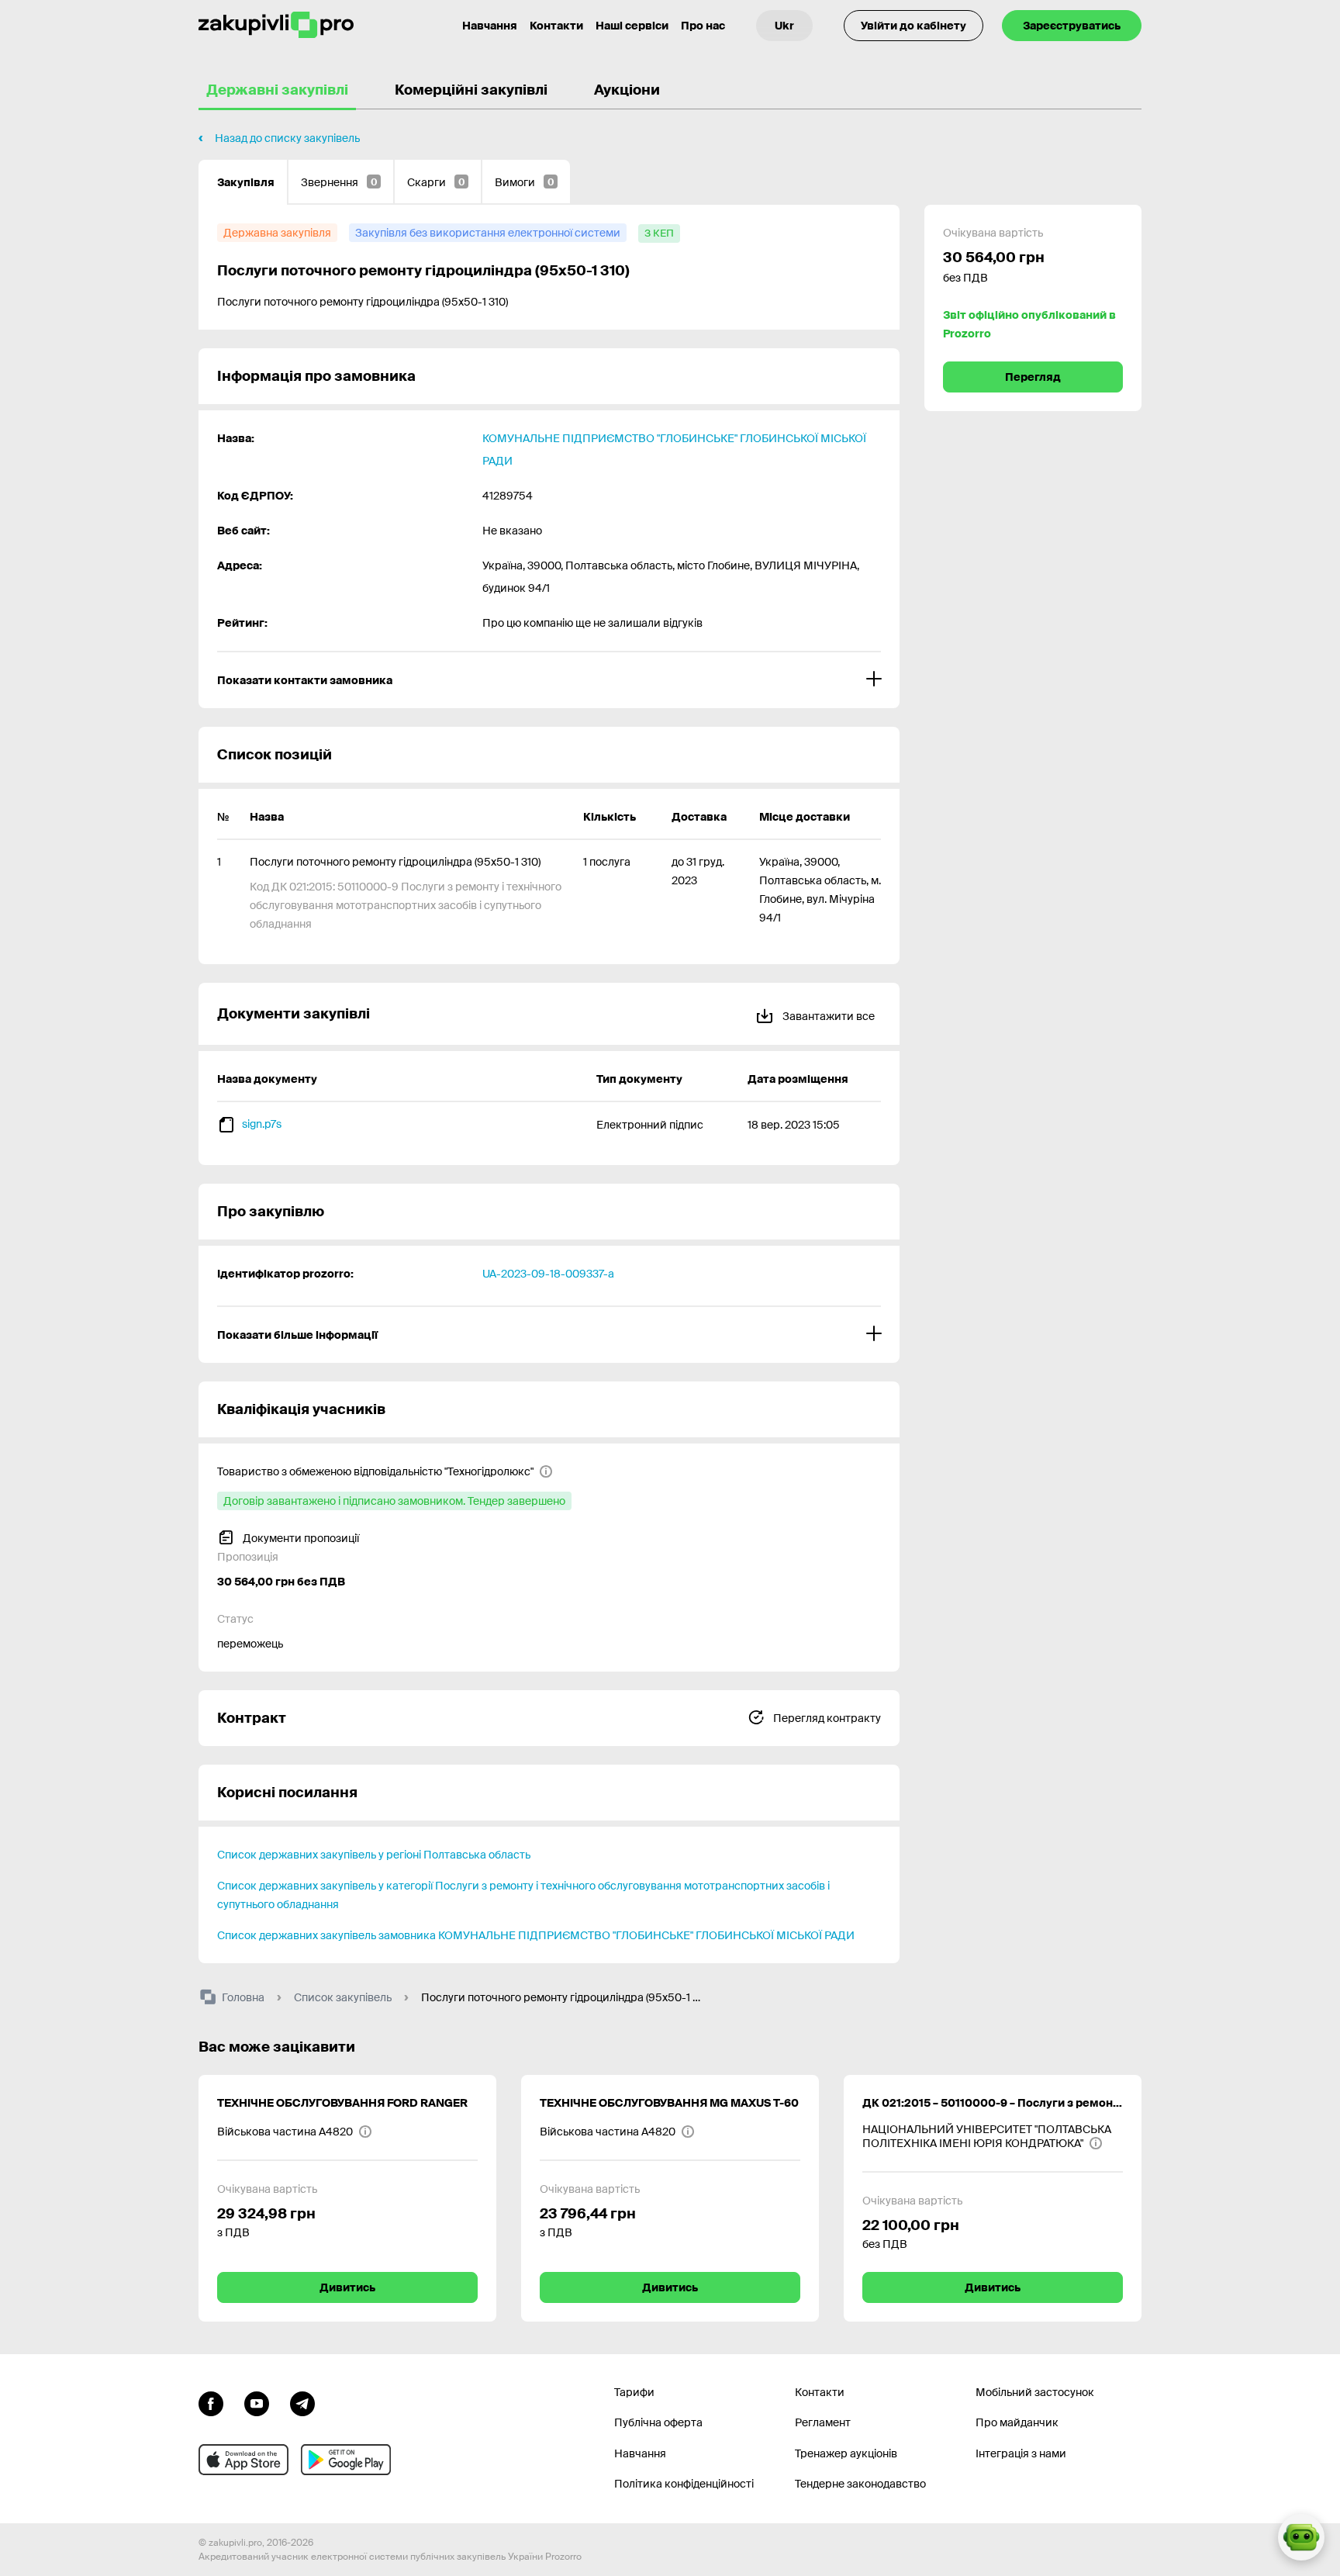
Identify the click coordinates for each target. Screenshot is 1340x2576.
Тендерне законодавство (860, 2484)
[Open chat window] (1301, 2537)
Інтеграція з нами (1021, 2453)
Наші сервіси (632, 26)
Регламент (823, 2422)
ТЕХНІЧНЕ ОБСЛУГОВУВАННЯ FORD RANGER (342, 2103)
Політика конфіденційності (684, 2484)
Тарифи (634, 2392)
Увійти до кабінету (913, 26)
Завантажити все (827, 1016)
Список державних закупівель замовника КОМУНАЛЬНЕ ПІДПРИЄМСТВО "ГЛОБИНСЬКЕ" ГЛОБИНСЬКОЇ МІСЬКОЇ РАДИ (536, 1935)
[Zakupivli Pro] (276, 25)
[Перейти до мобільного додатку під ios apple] (243, 2460)
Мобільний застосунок (1035, 2392)
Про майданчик (1017, 2422)
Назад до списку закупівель (287, 138)
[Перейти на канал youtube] (257, 2402)
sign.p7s (262, 1124)
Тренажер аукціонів (846, 2453)
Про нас (703, 26)
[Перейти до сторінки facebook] (211, 2402)
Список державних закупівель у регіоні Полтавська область (374, 1855)
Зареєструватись (1072, 26)
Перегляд (1033, 377)
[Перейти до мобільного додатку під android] (346, 2460)
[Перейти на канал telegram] (302, 2402)
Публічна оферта (658, 2422)
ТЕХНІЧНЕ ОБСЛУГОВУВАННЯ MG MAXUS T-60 (669, 2103)
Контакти (556, 26)
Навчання (490, 26)
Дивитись (347, 2287)
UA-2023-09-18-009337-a (548, 1274)
